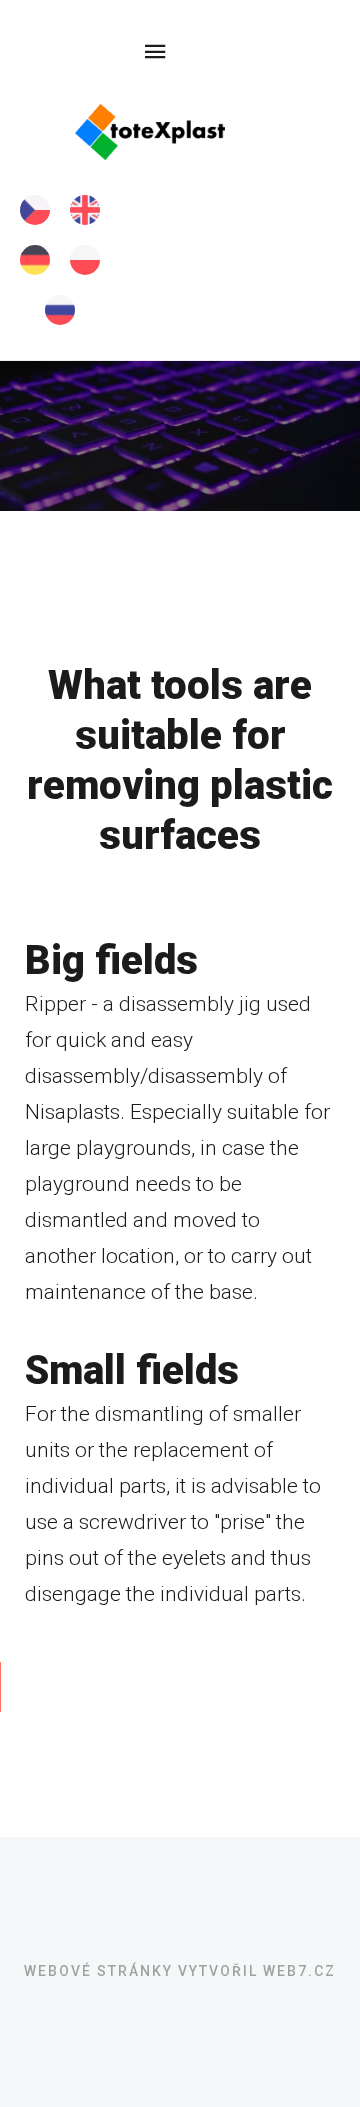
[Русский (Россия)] (60, 310)
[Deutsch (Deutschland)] (35, 260)
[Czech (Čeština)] (35, 210)
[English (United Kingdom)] (85, 210)
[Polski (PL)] (85, 260)
